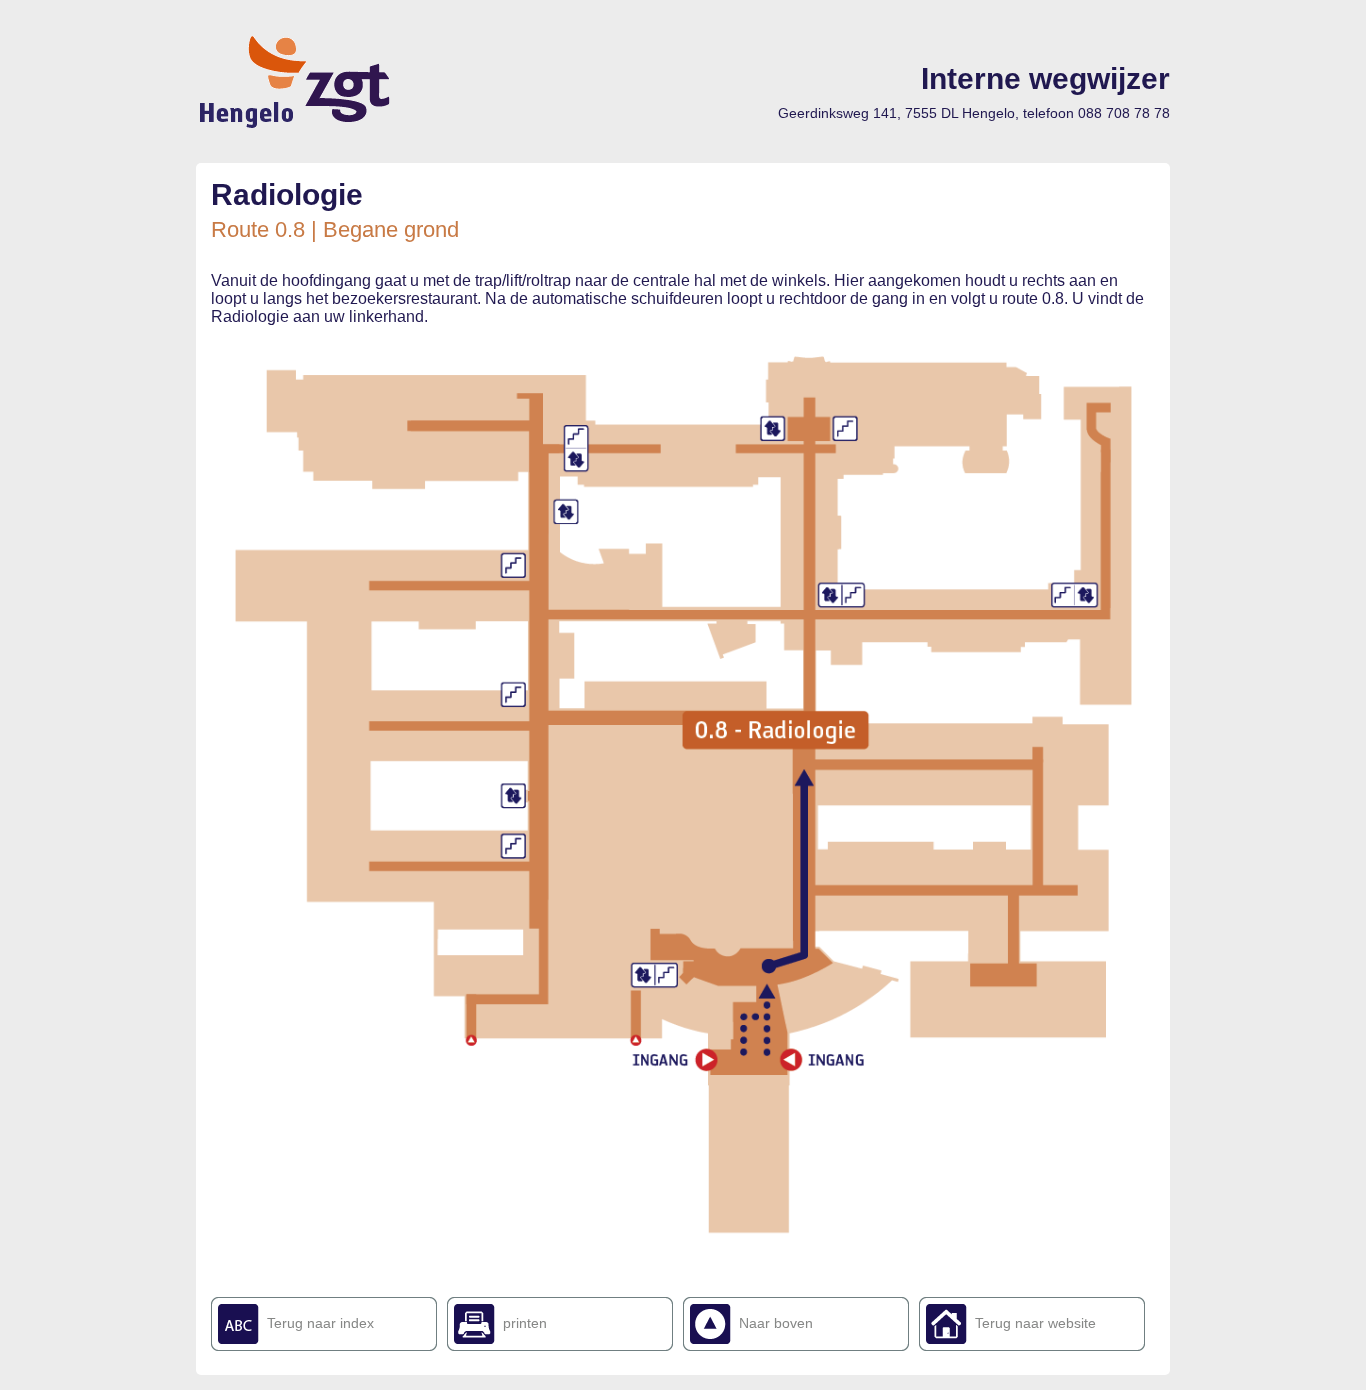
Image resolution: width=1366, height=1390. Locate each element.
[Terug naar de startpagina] (297, 126)
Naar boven (776, 1323)
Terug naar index (320, 1323)
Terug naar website (1035, 1323)
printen (525, 1323)
